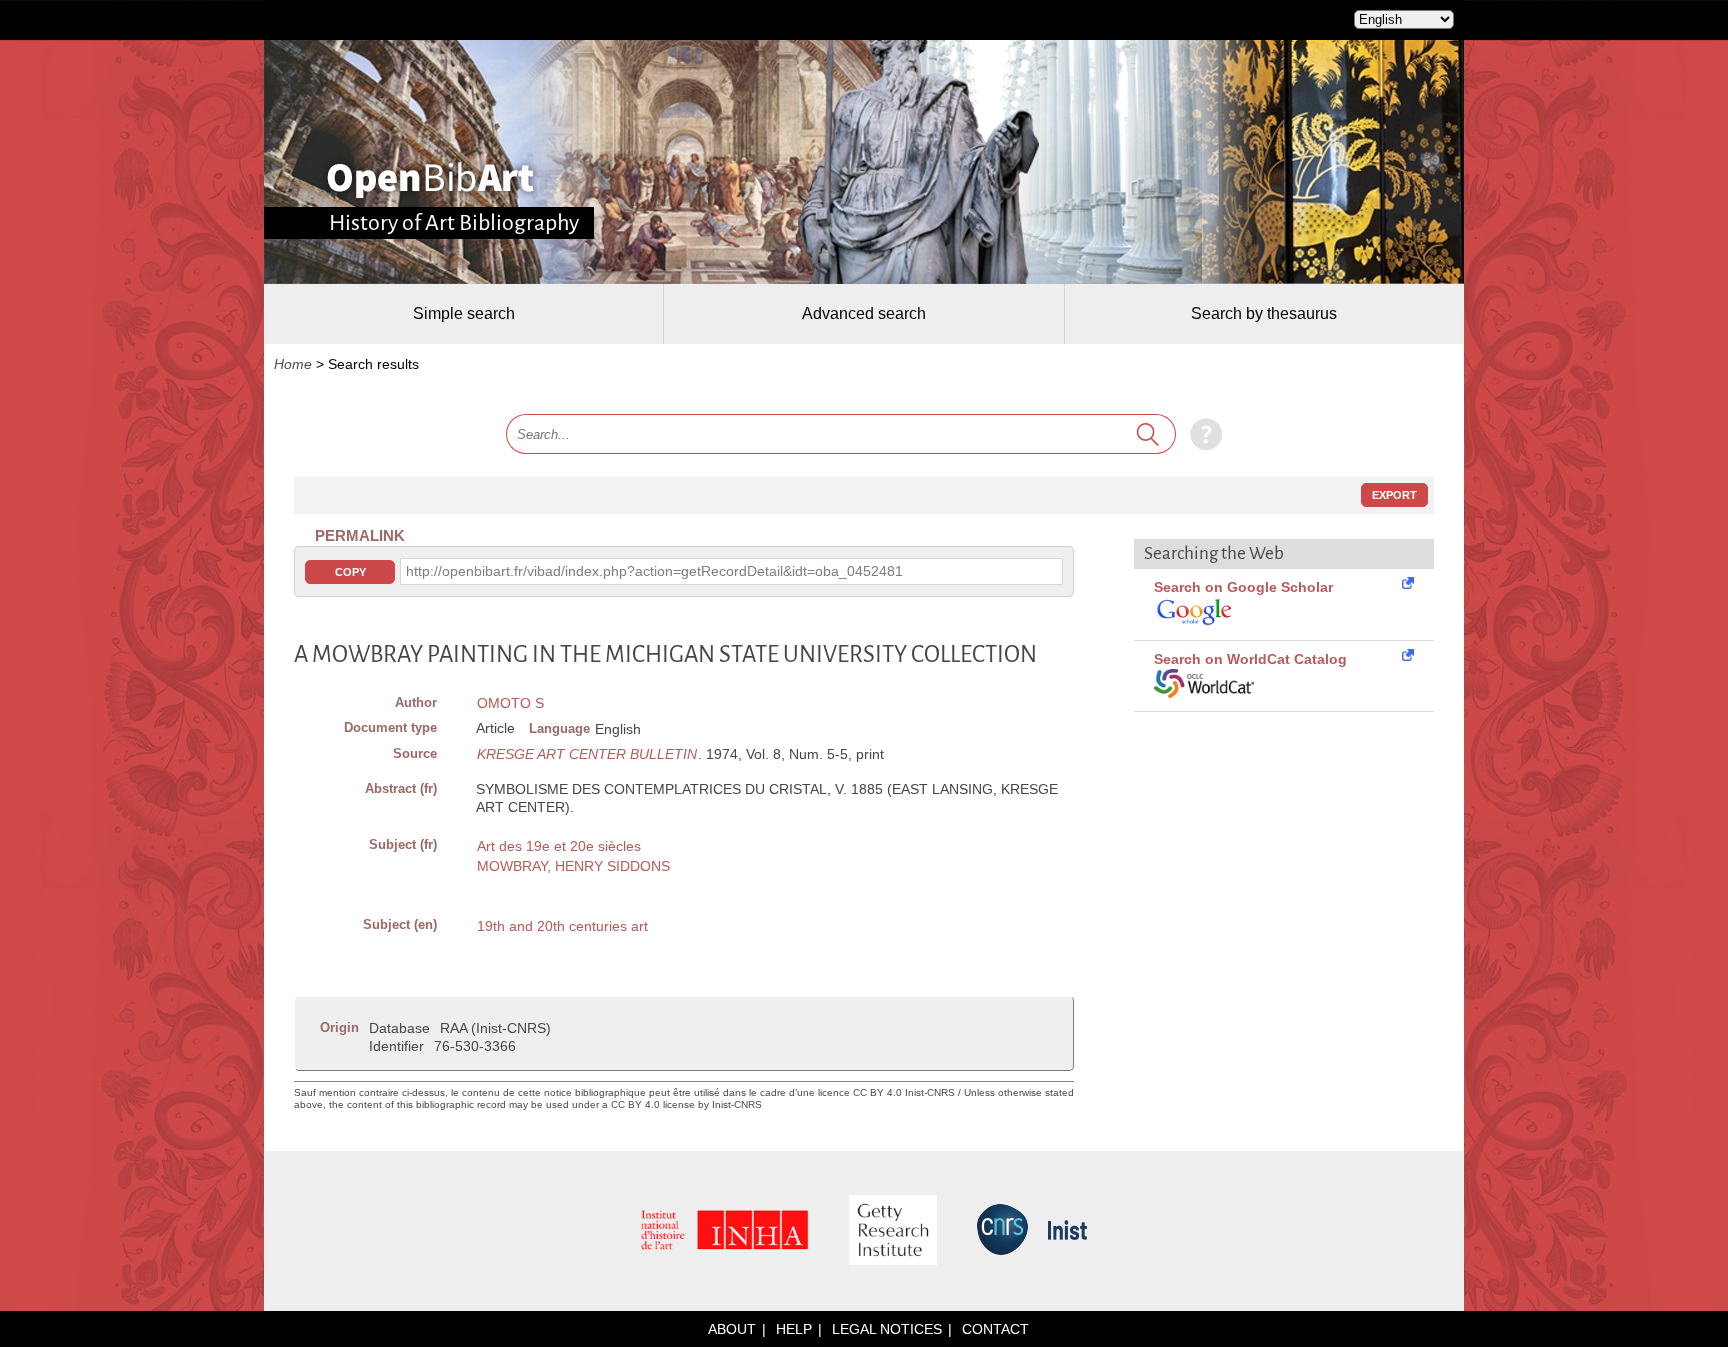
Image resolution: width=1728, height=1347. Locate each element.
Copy (350, 572)
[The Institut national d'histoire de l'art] (725, 1231)
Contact (995, 1329)
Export (1394, 495)
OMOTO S (510, 703)
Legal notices (887, 1329)
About (732, 1329)
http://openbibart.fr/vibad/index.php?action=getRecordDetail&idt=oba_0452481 (654, 571)
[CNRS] (1002, 1231)
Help (794, 1329)
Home (293, 364)
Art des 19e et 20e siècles (559, 846)
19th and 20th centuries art (562, 926)
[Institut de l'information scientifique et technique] (1067, 1231)
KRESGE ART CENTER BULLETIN (587, 754)
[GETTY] (893, 1231)
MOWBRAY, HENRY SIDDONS (573, 866)
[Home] (430, 180)
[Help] (1201, 434)
